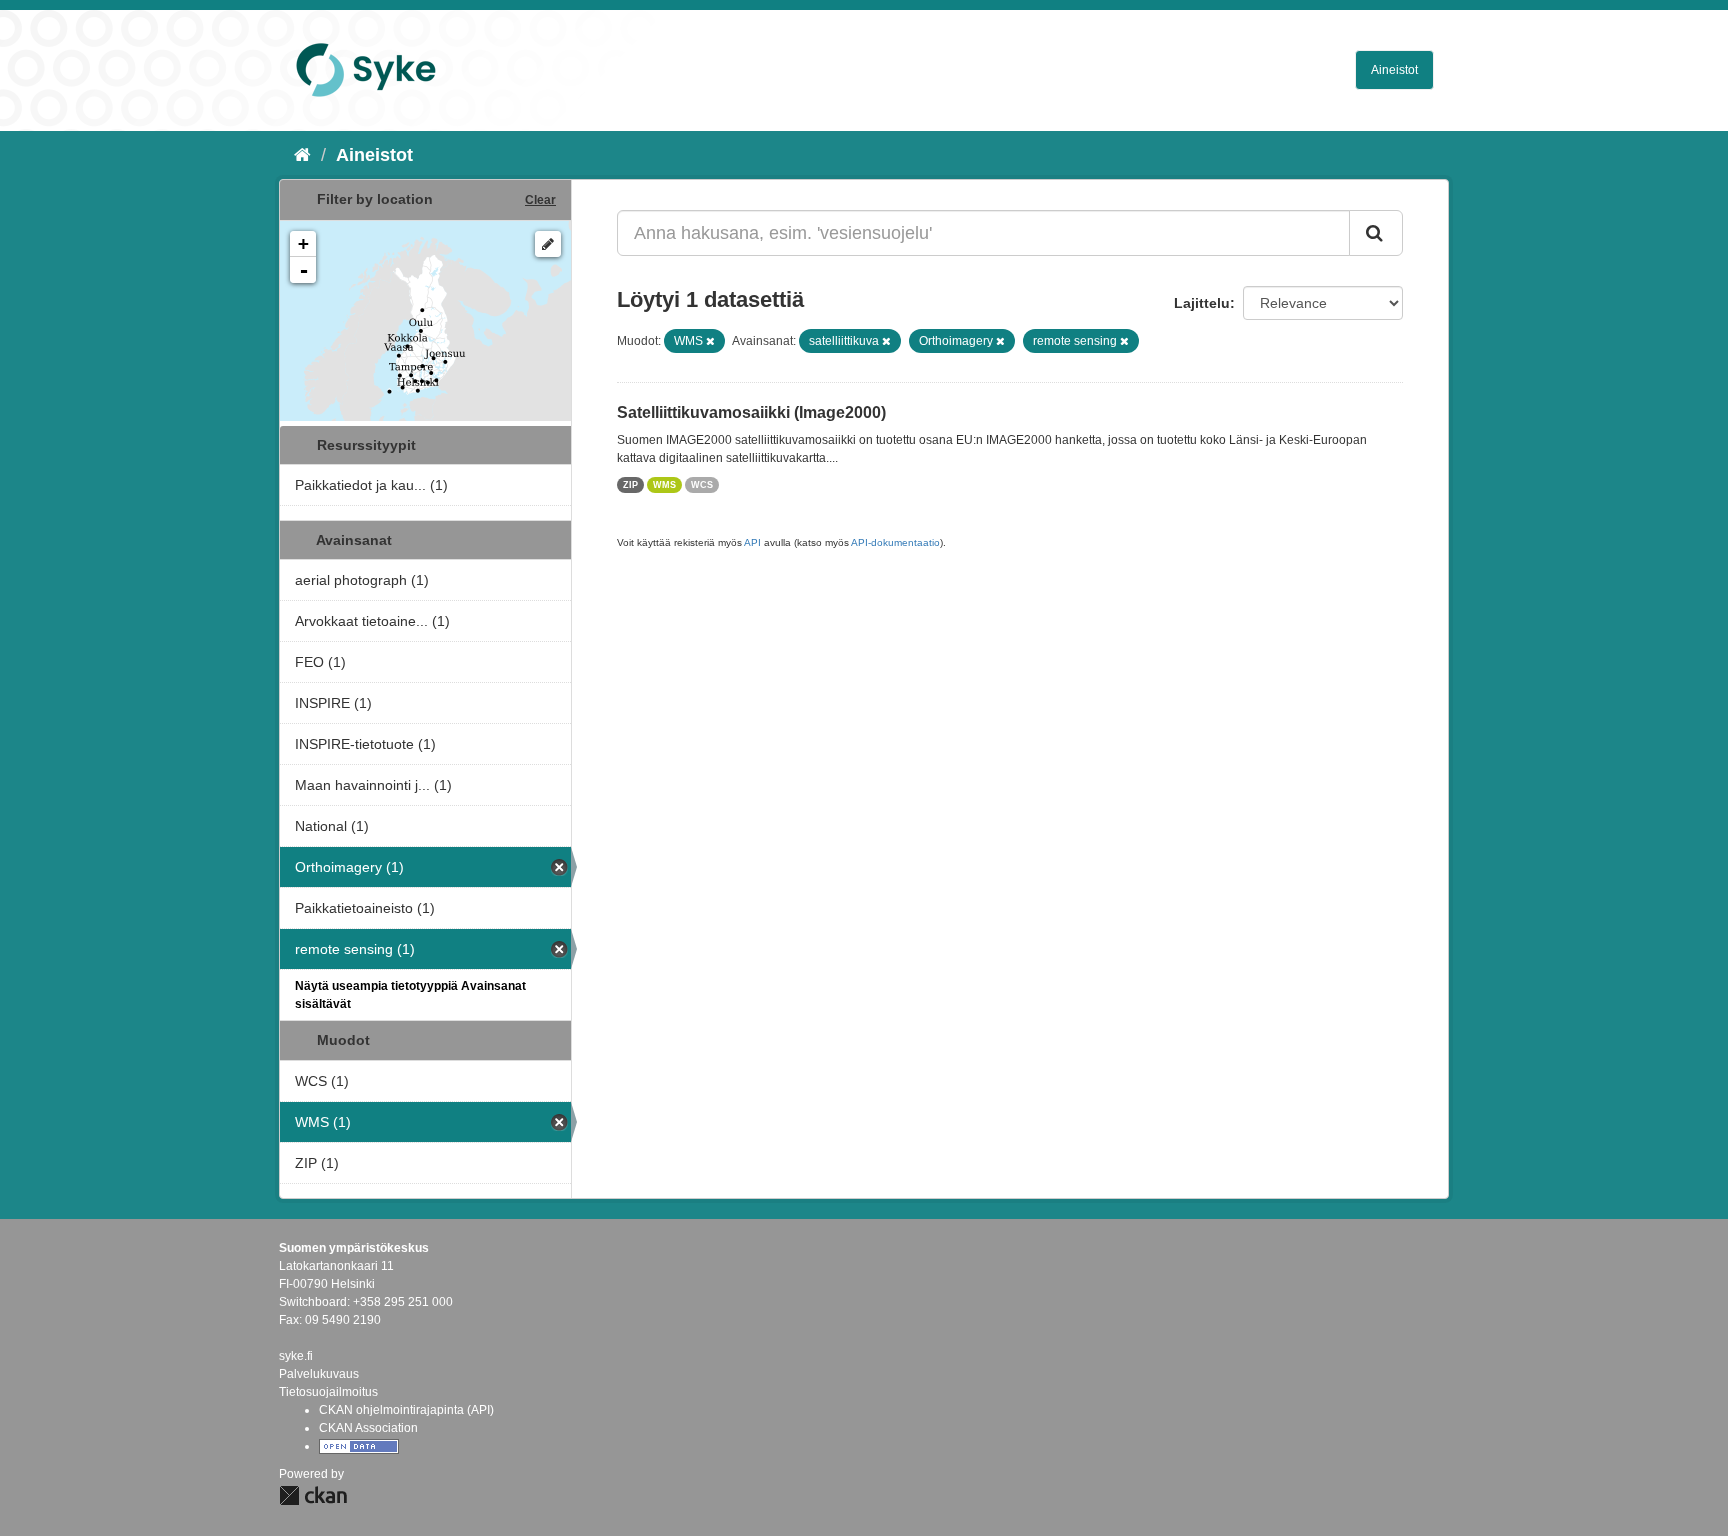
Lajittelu (1202, 303)
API (752, 542)
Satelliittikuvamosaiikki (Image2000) (751, 412)
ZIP (630, 485)
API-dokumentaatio (895, 542)
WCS (702, 485)
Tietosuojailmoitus (328, 1392)
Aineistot (1394, 70)
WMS (664, 485)
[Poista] (710, 341)
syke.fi (296, 1356)
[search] (1376, 233)
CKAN (313, 1495)
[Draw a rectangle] (548, 244)
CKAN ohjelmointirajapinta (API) (406, 1410)
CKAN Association (368, 1428)
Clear (540, 200)
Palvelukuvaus (319, 1374)
